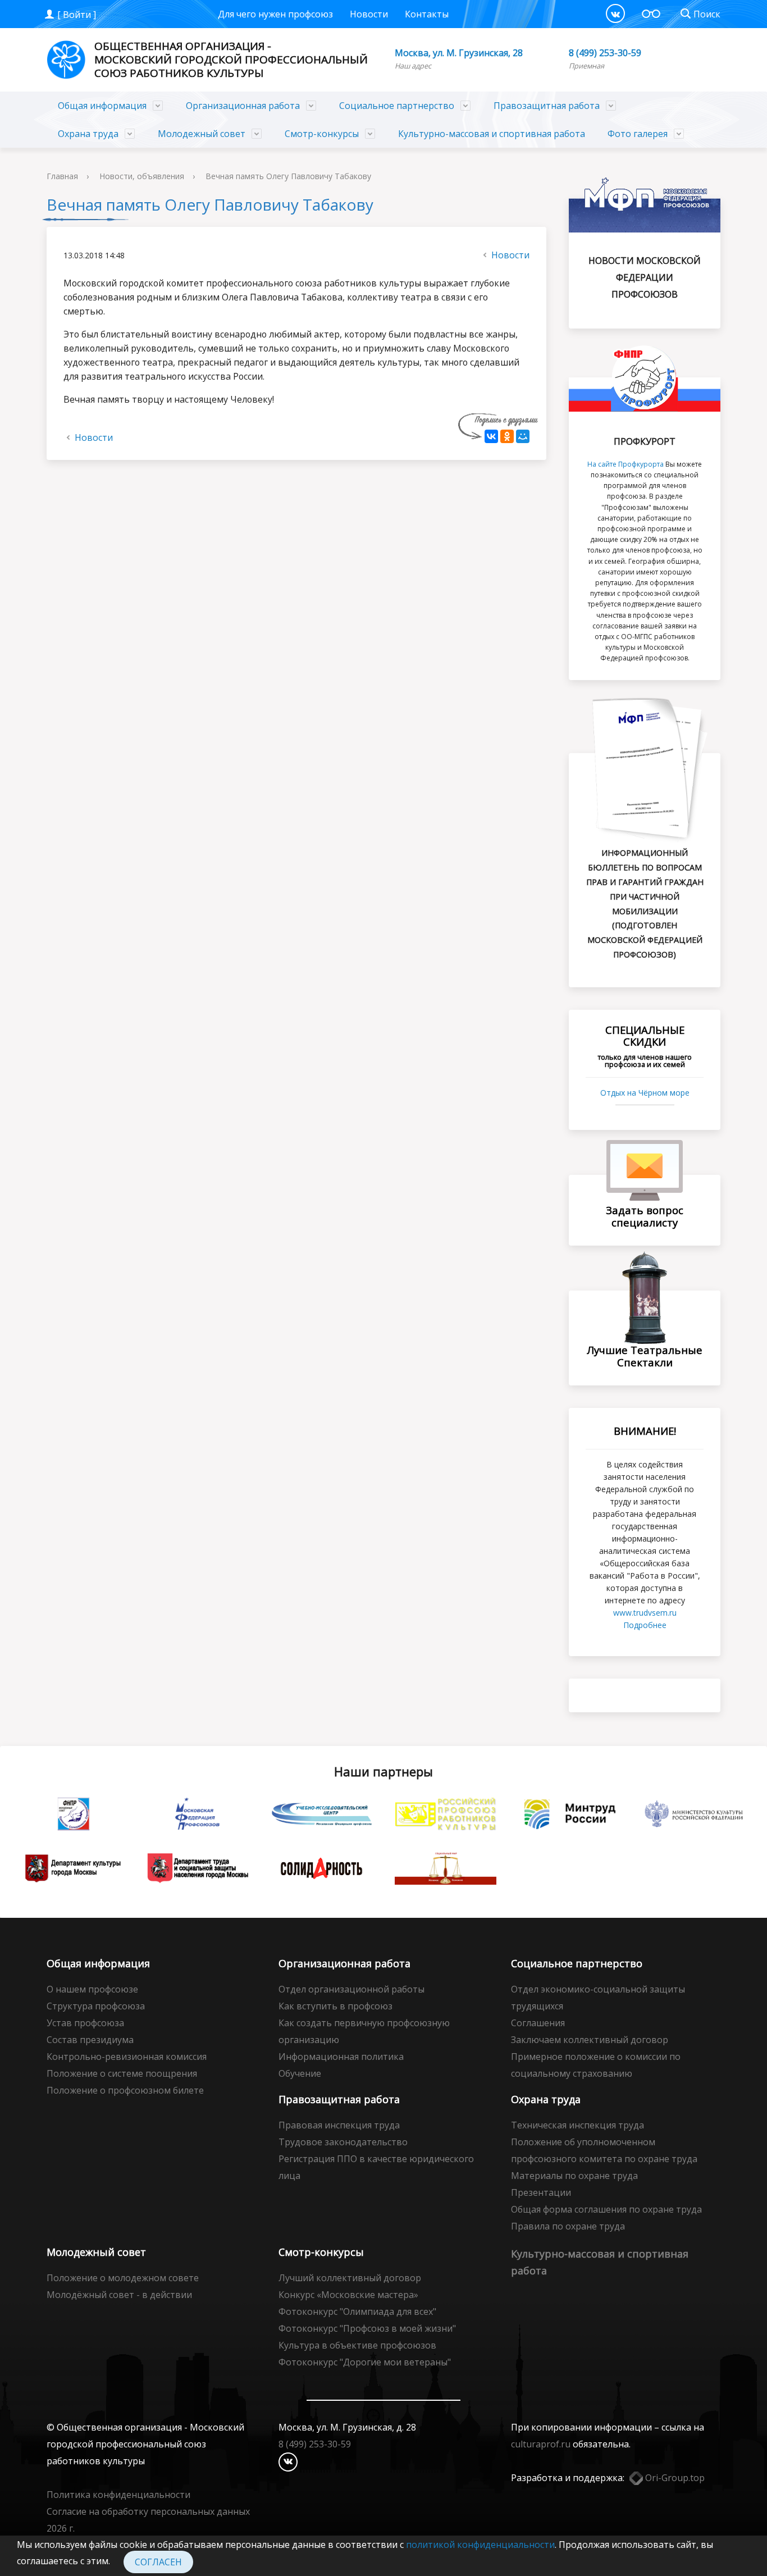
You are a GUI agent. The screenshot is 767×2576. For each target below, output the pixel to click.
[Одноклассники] (507, 436)
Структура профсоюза (96, 2006)
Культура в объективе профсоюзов (357, 2345)
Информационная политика (341, 2057)
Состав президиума (90, 2040)
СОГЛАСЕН (158, 2562)
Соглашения (538, 2023)
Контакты (427, 14)
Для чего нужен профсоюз (275, 14)
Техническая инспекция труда (577, 2125)
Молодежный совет (202, 134)
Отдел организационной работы (351, 1989)
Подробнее (645, 1625)
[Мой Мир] (523, 436)
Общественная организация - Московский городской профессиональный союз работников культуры (231, 60)
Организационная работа (243, 106)
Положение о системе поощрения (122, 2073)
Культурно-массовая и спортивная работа (492, 134)
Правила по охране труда (568, 2226)
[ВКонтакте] (615, 13)
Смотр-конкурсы (322, 134)
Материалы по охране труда (574, 2176)
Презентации (541, 2192)
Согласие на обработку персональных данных (148, 2511)
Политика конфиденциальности (118, 2495)
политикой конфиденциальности (480, 2545)
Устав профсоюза (85, 2023)
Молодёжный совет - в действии (119, 2295)
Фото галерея (638, 134)
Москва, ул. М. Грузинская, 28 (459, 53)
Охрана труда (88, 134)
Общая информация (102, 106)
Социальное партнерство (397, 106)
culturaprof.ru (541, 2444)
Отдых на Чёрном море (645, 1093)
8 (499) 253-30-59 (605, 53)
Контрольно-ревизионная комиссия (127, 2057)
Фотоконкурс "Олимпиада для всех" (357, 2311)
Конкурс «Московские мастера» (348, 2295)
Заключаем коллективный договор (590, 2040)
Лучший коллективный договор (350, 2278)
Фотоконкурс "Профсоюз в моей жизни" (367, 2328)
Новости (369, 14)
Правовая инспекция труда (339, 2125)
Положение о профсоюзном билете (125, 2090)
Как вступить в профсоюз (335, 2006)
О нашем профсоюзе (92, 1989)
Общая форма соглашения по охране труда (606, 2209)
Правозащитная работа (547, 106)
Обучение (300, 2073)
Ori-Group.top (674, 2478)
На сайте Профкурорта (626, 464)
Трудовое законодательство (343, 2142)
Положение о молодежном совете (123, 2278)
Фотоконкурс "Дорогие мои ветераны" (365, 2362)
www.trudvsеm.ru (645, 1613)
